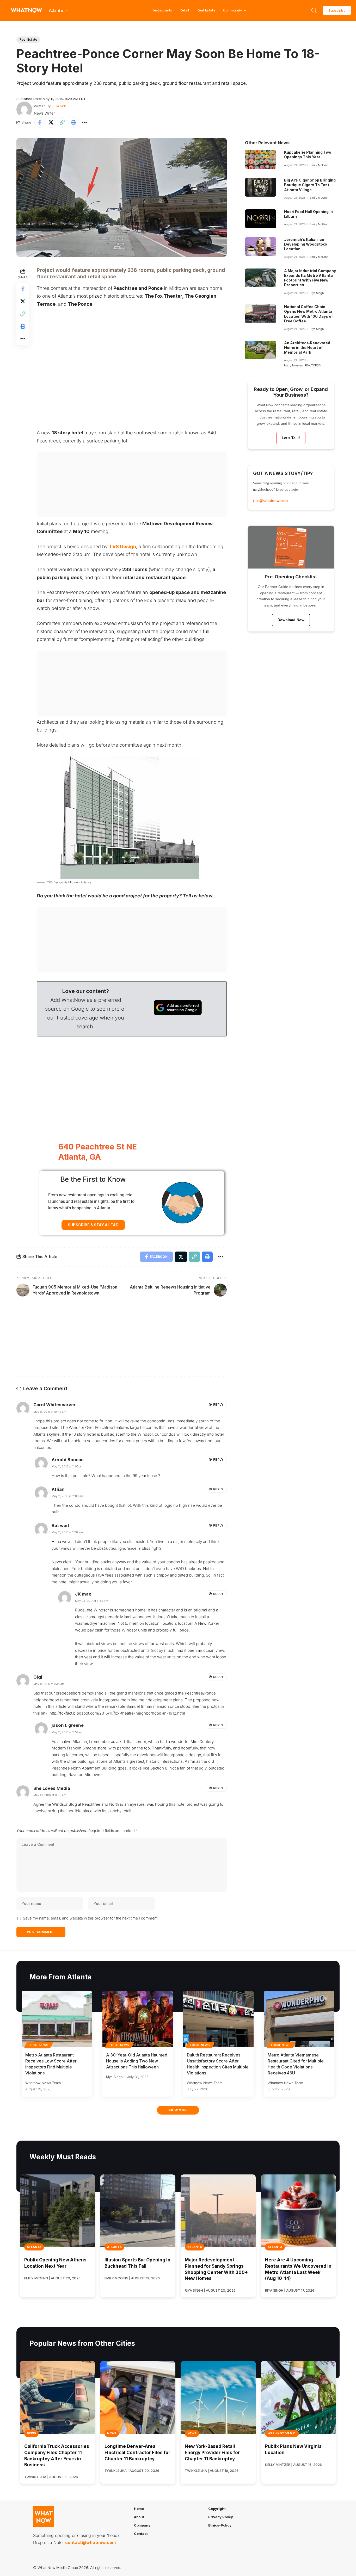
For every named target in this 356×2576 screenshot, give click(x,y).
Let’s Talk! (291, 438)
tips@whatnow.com (270, 501)
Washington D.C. (282, 2433)
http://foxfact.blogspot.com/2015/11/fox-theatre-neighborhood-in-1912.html (117, 1713)
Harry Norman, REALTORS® (302, 365)
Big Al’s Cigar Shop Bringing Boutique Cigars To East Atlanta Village (310, 185)
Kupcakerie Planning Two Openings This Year (308, 155)
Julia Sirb (59, 106)
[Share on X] (51, 122)
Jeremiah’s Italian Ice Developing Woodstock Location (306, 244)
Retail (185, 10)
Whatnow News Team (43, 2083)
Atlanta (34, 2247)
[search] (314, 10)
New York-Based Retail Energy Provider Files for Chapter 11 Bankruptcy (212, 2453)
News (31, 2433)
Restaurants (162, 10)
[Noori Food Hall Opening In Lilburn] (261, 219)
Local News (39, 2045)
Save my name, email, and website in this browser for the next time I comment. (91, 1918)
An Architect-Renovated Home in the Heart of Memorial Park (307, 348)
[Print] (73, 122)
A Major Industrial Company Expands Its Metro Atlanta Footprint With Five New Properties (310, 278)
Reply (218, 1405)
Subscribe (337, 10)
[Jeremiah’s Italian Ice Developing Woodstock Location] (261, 247)
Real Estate (206, 10)
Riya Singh (317, 293)
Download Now (291, 620)
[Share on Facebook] (40, 122)
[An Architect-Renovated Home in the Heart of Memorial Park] (261, 350)
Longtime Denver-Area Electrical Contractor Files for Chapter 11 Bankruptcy (137, 2453)
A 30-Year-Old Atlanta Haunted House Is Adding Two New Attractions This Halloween (137, 2061)
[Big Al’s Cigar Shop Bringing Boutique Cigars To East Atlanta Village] (261, 187)
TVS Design (122, 546)
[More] (84, 122)
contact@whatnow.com (90, 2542)
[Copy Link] (62, 122)
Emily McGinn (319, 165)
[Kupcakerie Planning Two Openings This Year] (261, 159)
